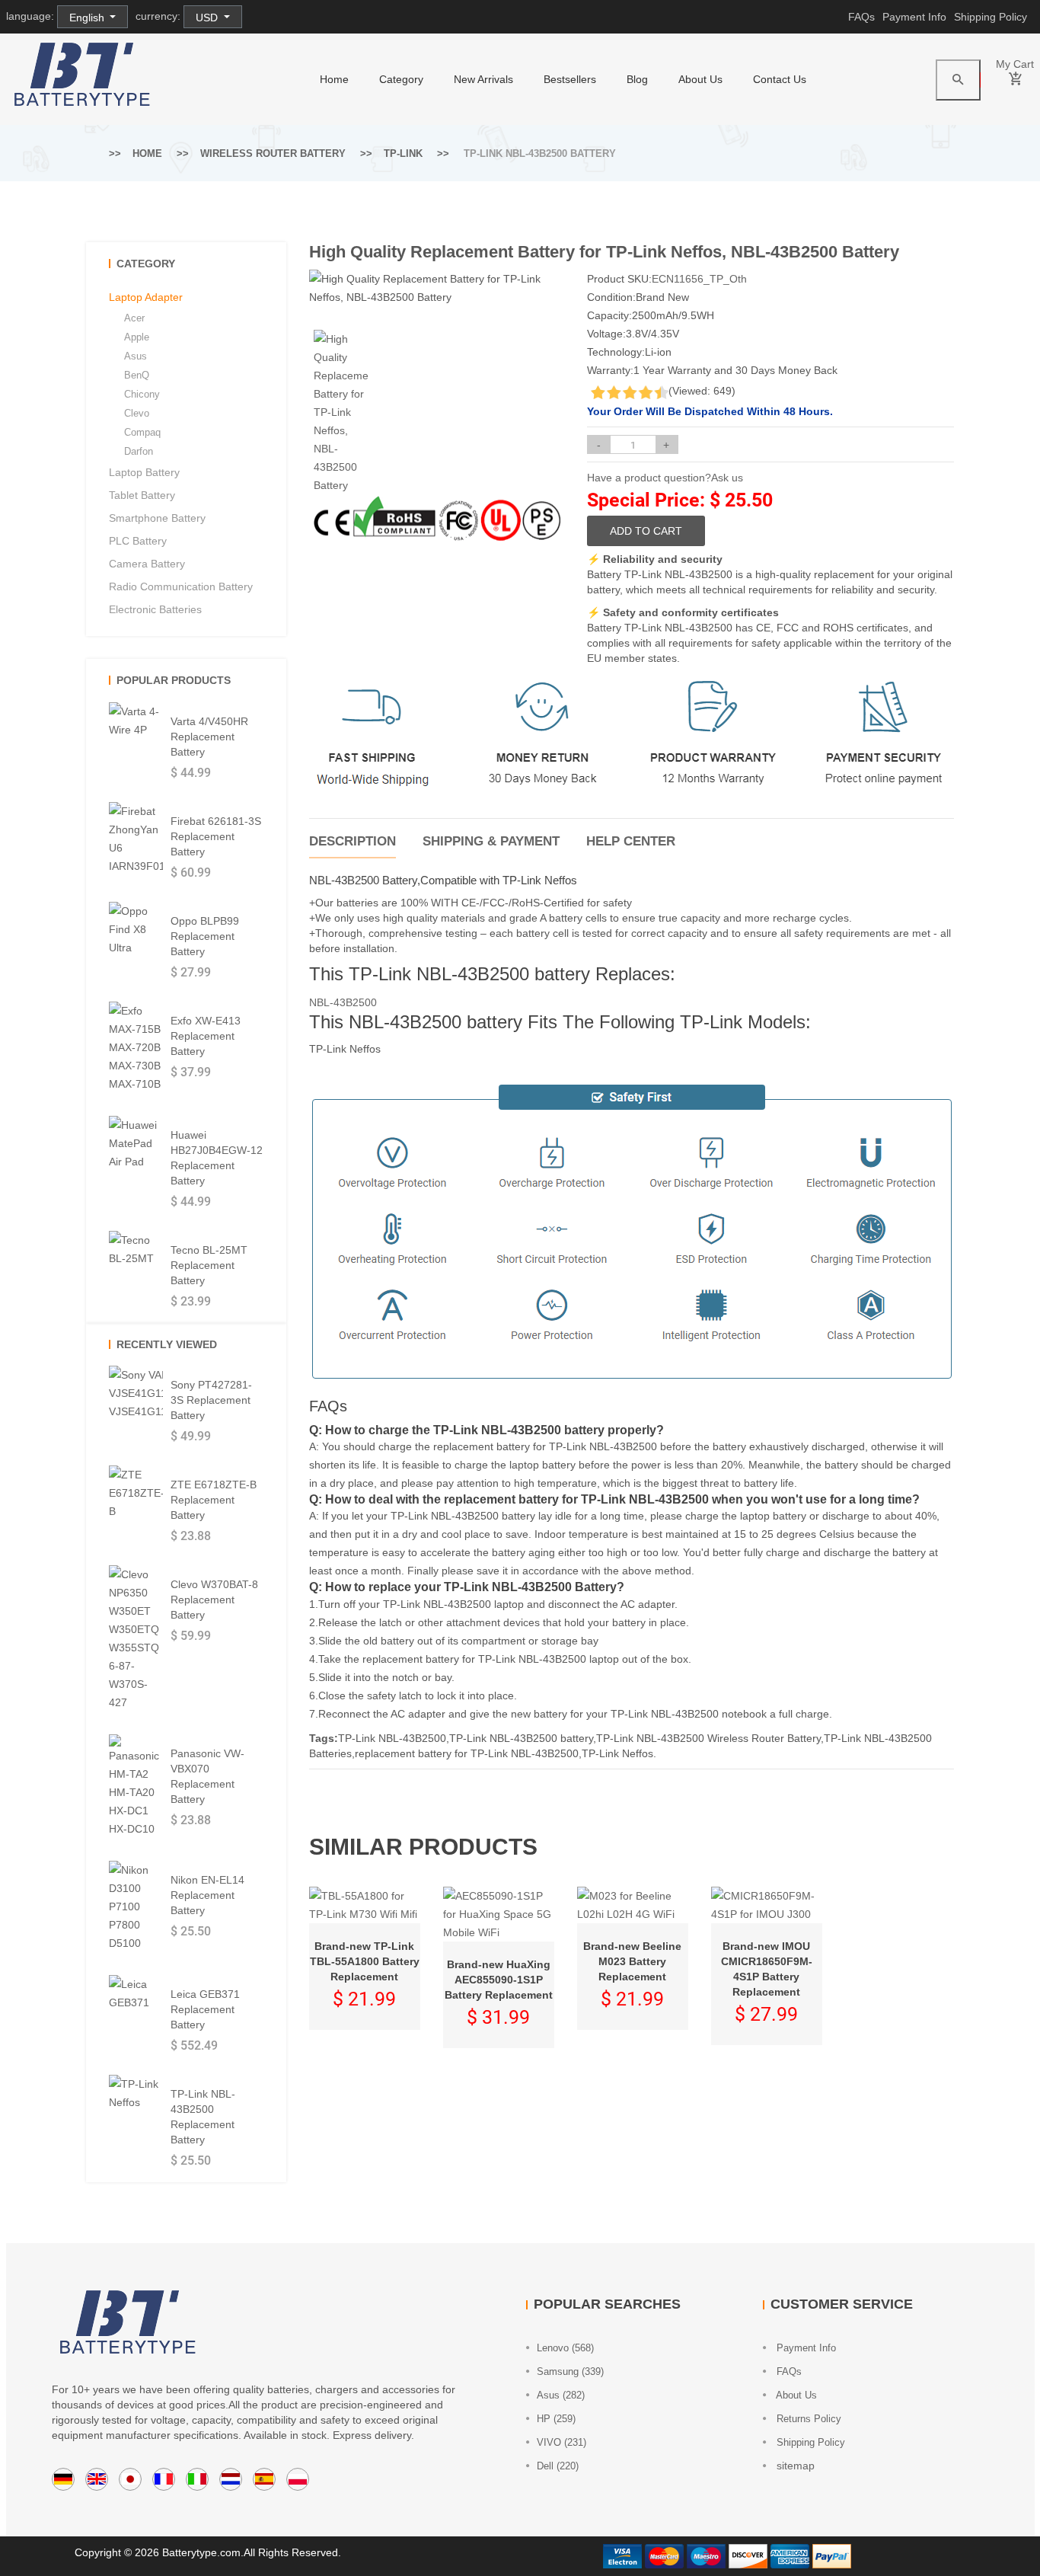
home (334, 79)
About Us (700, 79)
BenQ (137, 375)
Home (147, 153)
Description (353, 841)
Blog (637, 79)
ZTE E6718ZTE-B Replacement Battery (214, 1500)
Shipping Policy (991, 17)
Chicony (142, 394)
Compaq (142, 432)
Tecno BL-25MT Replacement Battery (209, 1265)
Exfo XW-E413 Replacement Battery (206, 1036)
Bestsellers (570, 79)
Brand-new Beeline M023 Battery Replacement (632, 1961)
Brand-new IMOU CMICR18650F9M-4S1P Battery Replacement (767, 1969)
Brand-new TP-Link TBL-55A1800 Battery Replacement (365, 1961)
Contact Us (780, 79)
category (401, 79)
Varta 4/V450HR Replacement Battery (209, 737)
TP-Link (403, 153)
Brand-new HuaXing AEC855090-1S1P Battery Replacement (499, 1980)
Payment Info (914, 17)
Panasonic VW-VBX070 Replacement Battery (207, 1776)
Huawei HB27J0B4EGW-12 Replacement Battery (217, 1158)
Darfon (139, 451)
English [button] (88, 18)
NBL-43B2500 (343, 1002)
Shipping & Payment (491, 841)
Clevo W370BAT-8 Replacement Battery (214, 1600)
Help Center (631, 841)
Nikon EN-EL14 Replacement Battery (207, 1895)
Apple (137, 337)
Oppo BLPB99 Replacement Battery (205, 936)
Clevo (137, 413)
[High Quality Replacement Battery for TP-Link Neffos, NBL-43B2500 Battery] (341, 412)
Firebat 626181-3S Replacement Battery (216, 836)
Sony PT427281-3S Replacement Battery (211, 1400)
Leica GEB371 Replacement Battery (205, 2009)
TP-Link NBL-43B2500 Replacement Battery (203, 2117)
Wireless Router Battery (273, 153)
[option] (341, 412)
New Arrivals (483, 79)
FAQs (861, 17)
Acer (134, 318)
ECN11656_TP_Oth (699, 279)
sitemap (794, 2466)
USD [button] (208, 18)
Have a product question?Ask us (665, 478)
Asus (136, 356)
